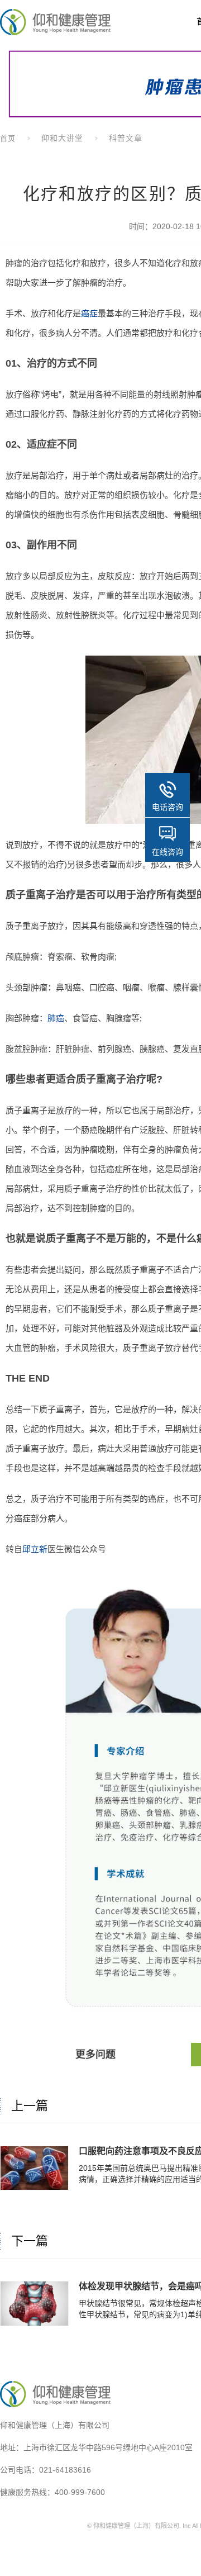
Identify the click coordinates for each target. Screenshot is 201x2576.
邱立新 (35, 1549)
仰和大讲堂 (62, 138)
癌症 (89, 313)
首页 (8, 138)
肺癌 (56, 1018)
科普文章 (126, 138)
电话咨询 (167, 807)
